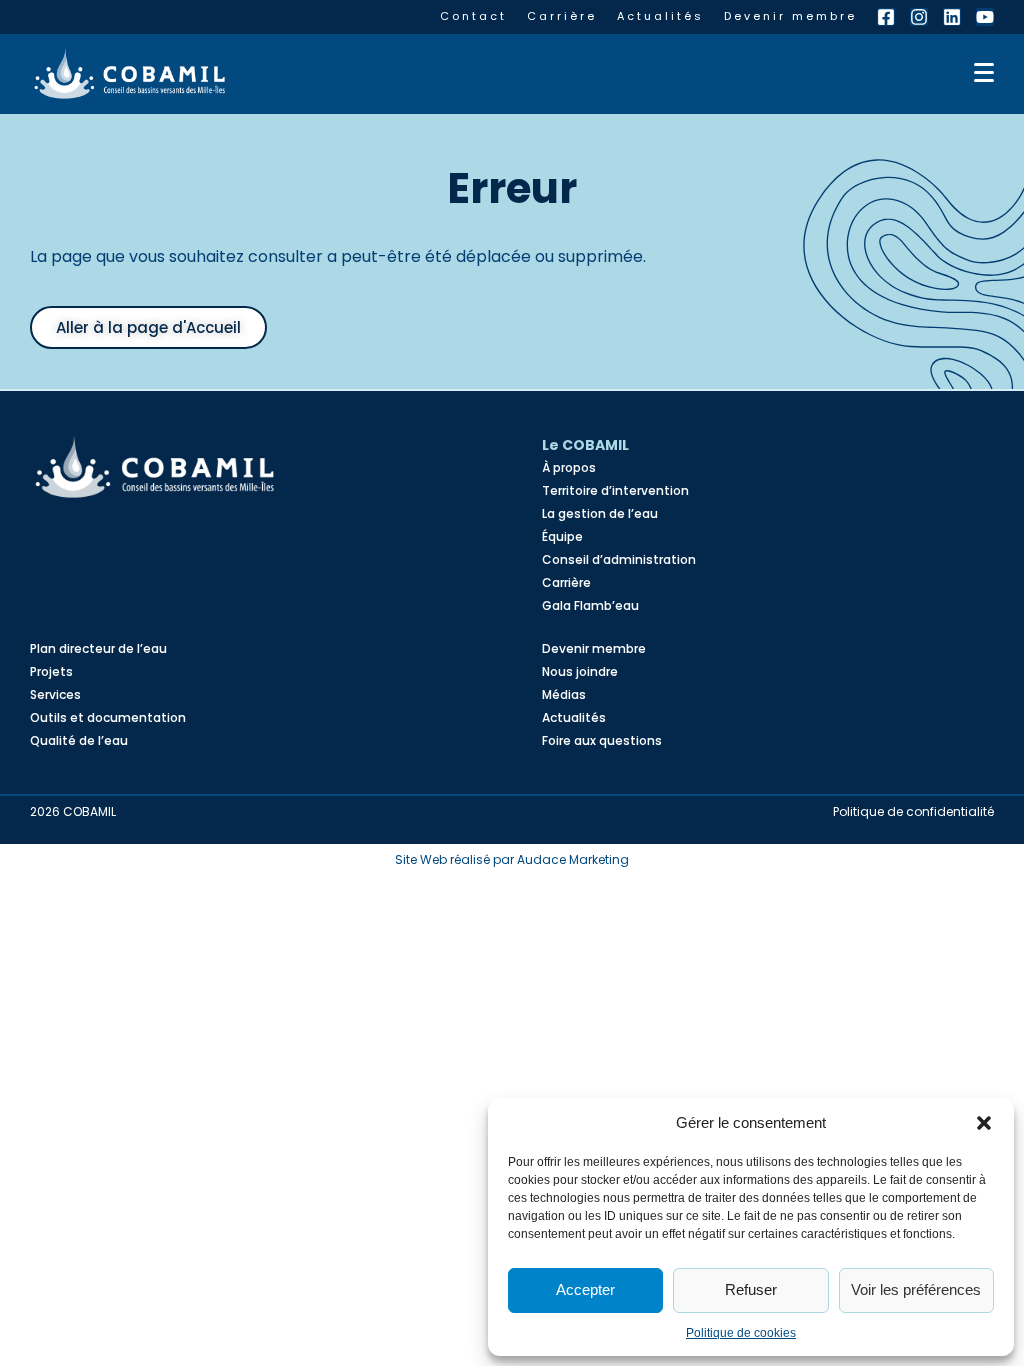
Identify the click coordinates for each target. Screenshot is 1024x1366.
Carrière (562, 16)
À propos (569, 467)
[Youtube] (985, 17)
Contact (473, 16)
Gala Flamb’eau (590, 605)
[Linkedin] (952, 17)
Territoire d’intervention (615, 490)
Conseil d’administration (619, 559)
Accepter (585, 1289)
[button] (984, 1123)
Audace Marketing (573, 859)
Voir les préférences (916, 1289)
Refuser (751, 1289)
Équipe (562, 536)
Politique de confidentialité (913, 811)
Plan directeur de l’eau (98, 648)
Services (55, 694)
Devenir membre (790, 16)
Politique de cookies (741, 1333)
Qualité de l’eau (79, 740)
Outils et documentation (108, 717)
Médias (564, 694)
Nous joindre (580, 671)
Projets (51, 671)
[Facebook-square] (886, 17)
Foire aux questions (602, 740)
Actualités (660, 16)
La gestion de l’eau (600, 513)
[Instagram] (919, 17)
